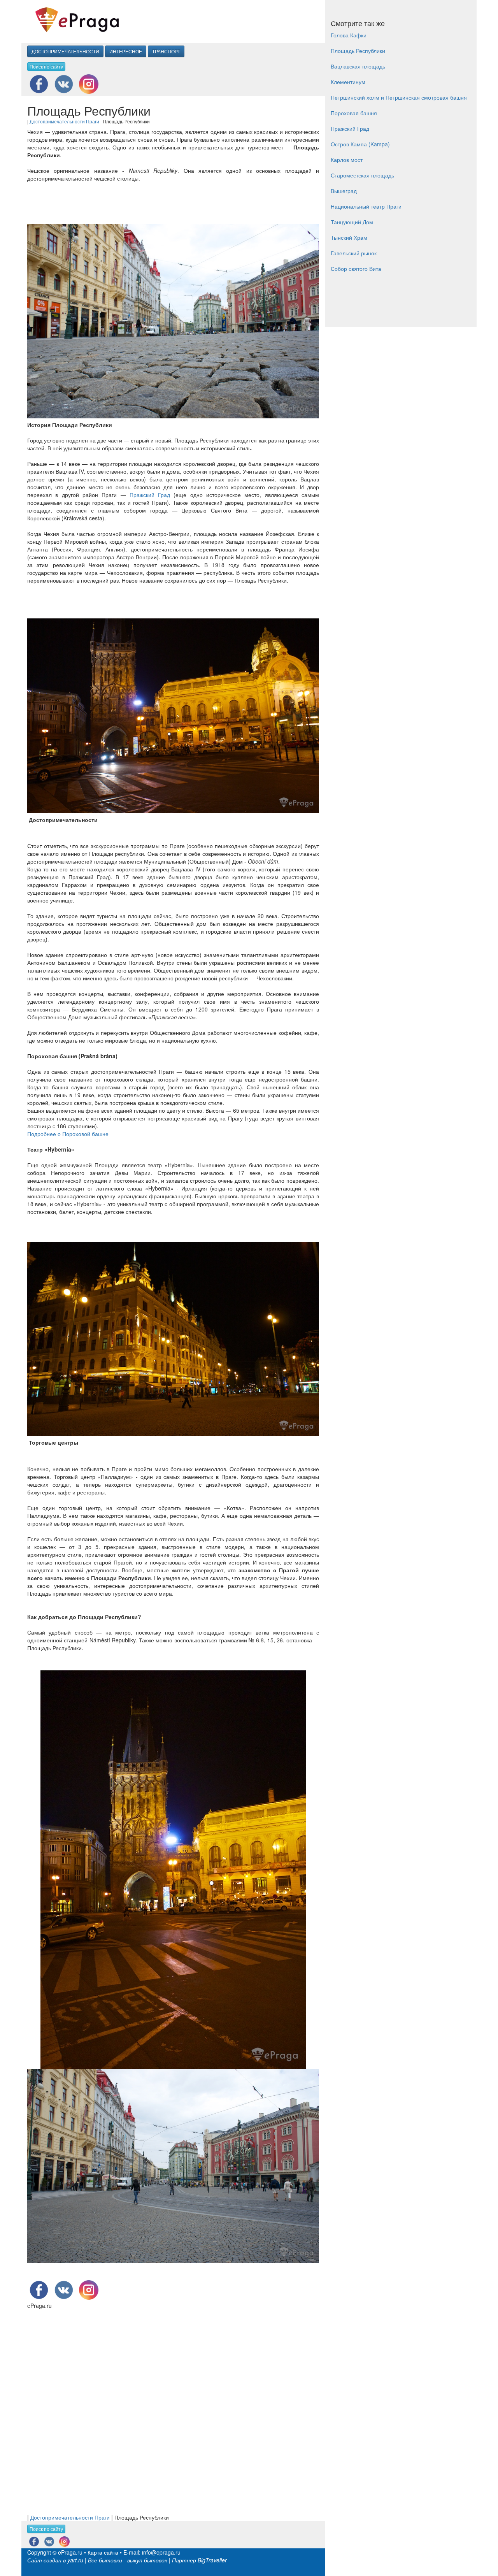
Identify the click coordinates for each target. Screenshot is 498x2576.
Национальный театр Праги (366, 206)
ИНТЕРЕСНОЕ (126, 51)
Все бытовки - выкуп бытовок (128, 2560)
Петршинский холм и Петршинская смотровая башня (399, 97)
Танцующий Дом (352, 222)
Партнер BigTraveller (199, 2560)
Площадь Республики (358, 51)
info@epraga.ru (161, 2552)
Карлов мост (347, 160)
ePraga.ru (70, 2552)
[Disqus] (173, 2407)
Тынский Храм (349, 237)
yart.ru (75, 2560)
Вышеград (344, 191)
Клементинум (348, 82)
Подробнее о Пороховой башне (68, 1134)
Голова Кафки (349, 35)
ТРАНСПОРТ (166, 51)
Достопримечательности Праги (64, 121)
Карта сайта (103, 2552)
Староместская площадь (362, 175)
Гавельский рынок (354, 253)
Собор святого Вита (356, 269)
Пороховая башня (354, 113)
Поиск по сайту (46, 66)
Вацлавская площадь (358, 66)
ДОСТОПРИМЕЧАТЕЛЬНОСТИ (65, 51)
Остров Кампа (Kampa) (360, 144)
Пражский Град (150, 495)
